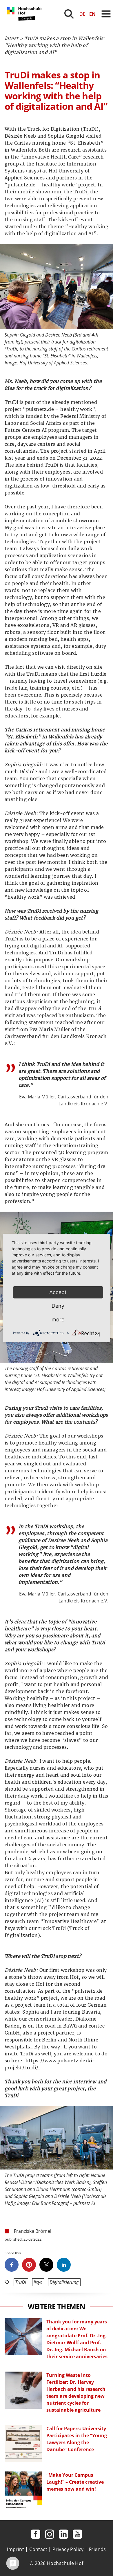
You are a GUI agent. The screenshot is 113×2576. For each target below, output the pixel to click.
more (58, 1320)
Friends (97, 2549)
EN (92, 14)
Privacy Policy (68, 2549)
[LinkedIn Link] (63, 2534)
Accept (58, 1292)
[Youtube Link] (77, 2534)
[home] (25, 26)
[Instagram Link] (50, 2534)
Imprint (16, 2549)
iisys (38, 2282)
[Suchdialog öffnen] (69, 14)
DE (82, 14)
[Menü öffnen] (106, 14)
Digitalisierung (64, 2282)
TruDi (21, 2282)
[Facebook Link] (36, 2534)
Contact (38, 2549)
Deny (58, 1306)
